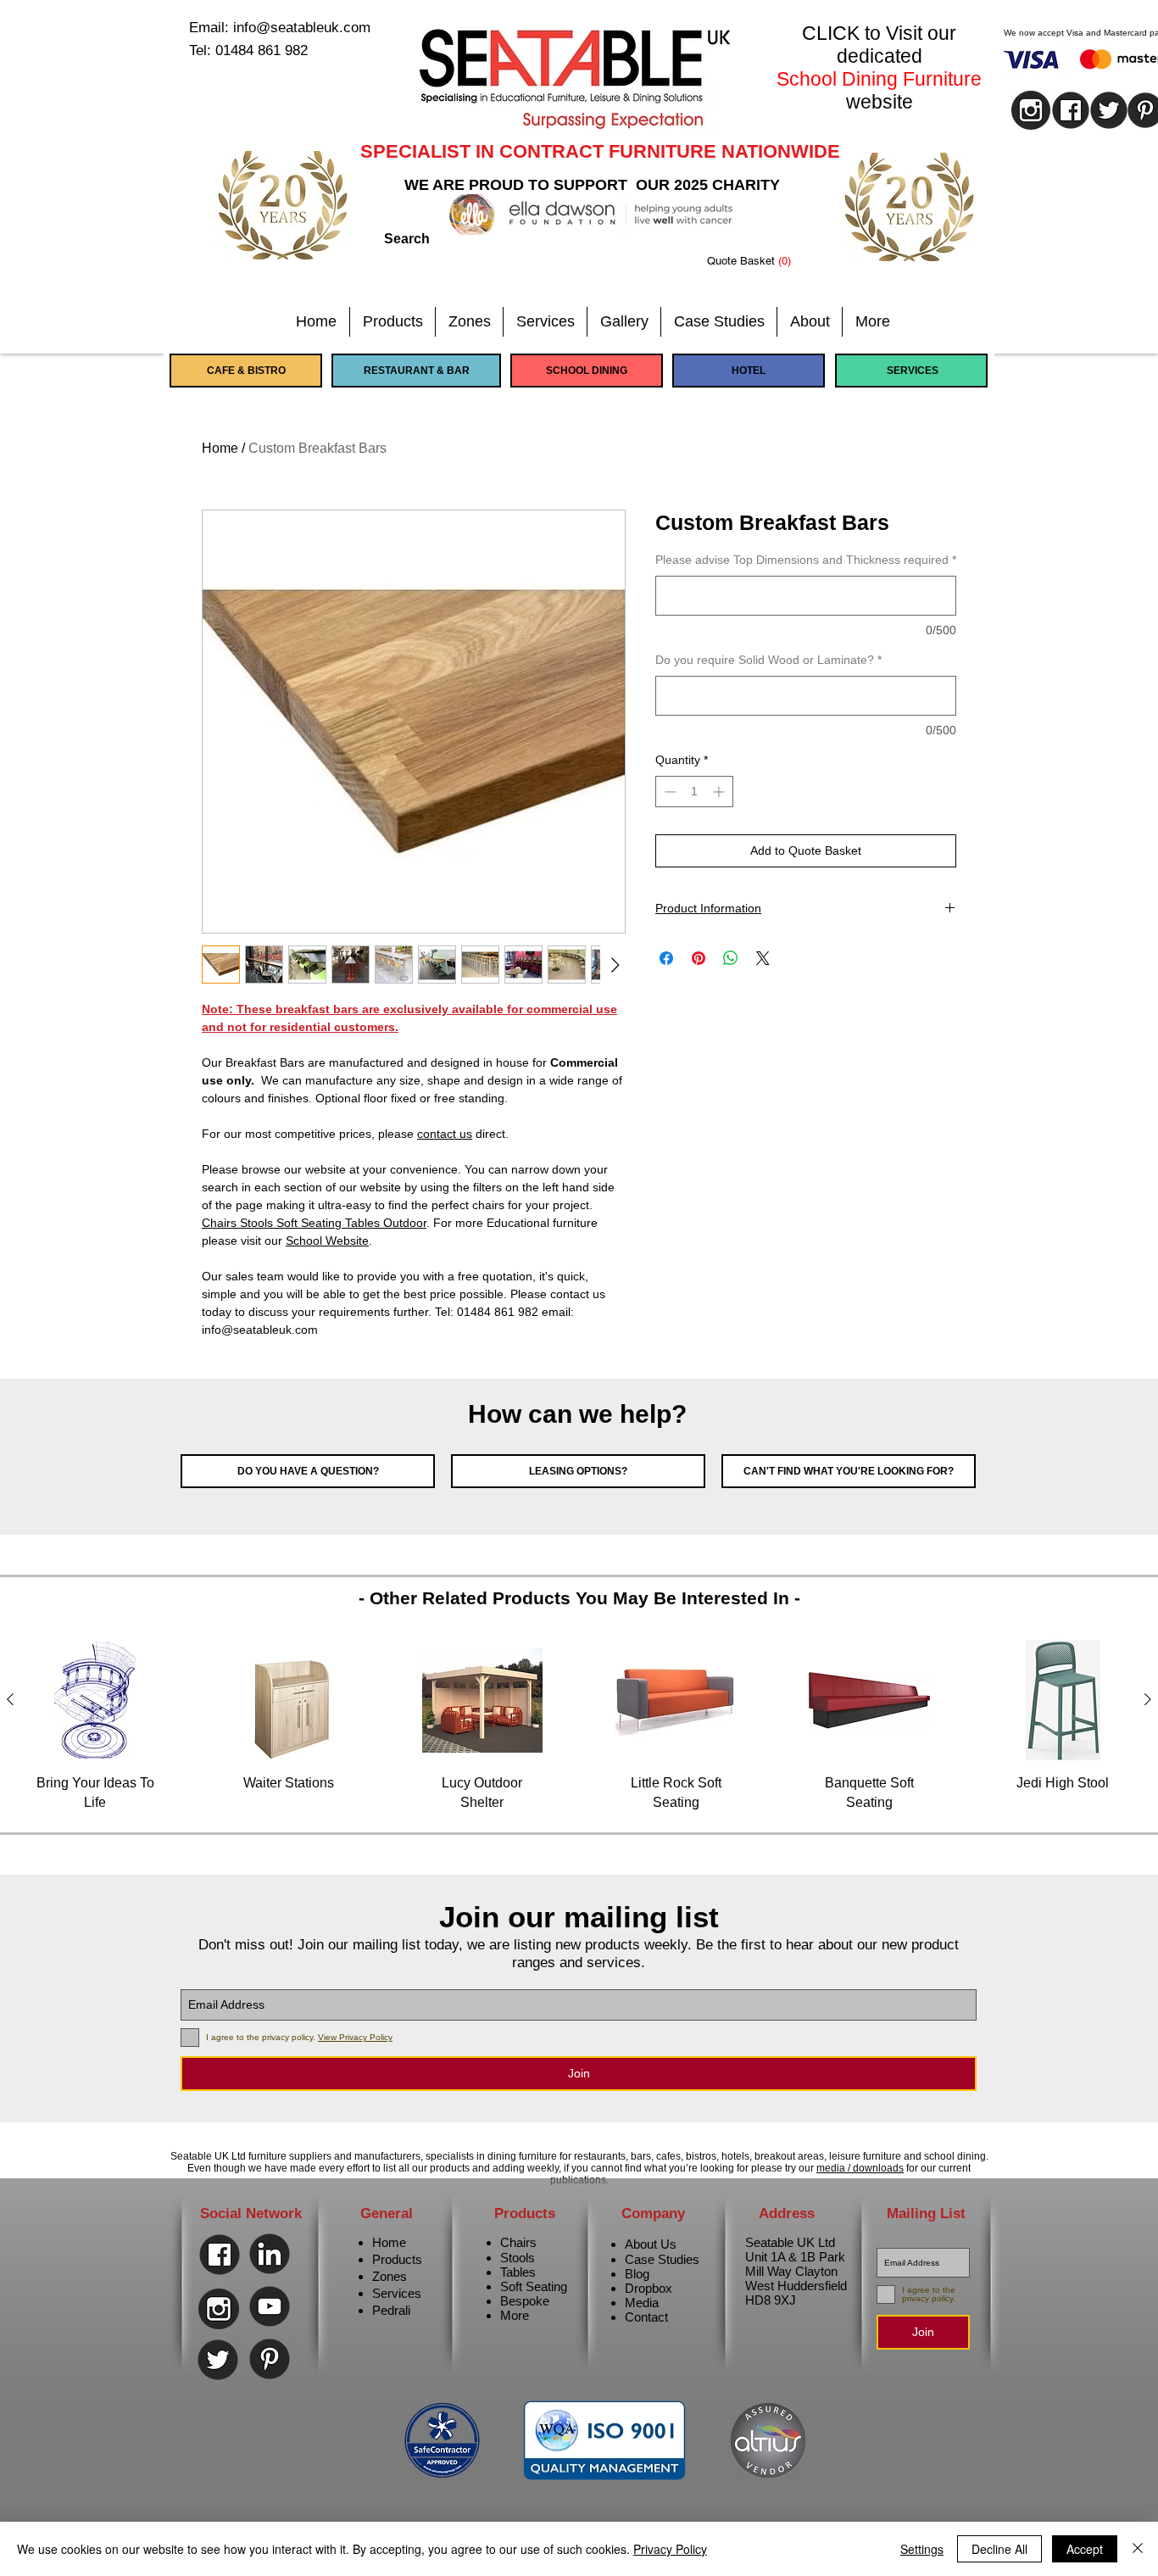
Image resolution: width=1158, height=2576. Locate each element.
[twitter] (1109, 110)
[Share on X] (763, 958)
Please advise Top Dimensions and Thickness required (806, 560)
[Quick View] (95, 1700)
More (515, 2315)
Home (220, 448)
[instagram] (1031, 110)
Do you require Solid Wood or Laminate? (768, 660)
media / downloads (860, 2168)
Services (397, 2293)
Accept (1085, 2549)
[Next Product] (1148, 1699)
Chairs (518, 2242)
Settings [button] (922, 2549)
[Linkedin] (270, 2254)
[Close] (1138, 2549)
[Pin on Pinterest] (699, 958)
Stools (518, 2258)
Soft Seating (534, 2286)
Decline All (999, 2549)
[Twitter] (218, 2360)
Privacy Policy (670, 2549)
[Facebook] (220, 2255)
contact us (445, 1134)
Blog (637, 2274)
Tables (518, 2272)
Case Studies (662, 2259)
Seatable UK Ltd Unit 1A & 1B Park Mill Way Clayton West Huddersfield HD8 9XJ (796, 2271)
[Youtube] (270, 2306)
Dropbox (649, 2288)
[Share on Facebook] (666, 958)
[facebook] (1071, 110)
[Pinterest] (270, 2359)
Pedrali (391, 2310)
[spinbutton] (694, 792)
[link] (762, 261)
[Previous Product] (10, 1699)
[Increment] (720, 792)
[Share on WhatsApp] (731, 958)
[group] (579, 1726)
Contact (646, 2317)
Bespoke (525, 2301)
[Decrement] (668, 792)
